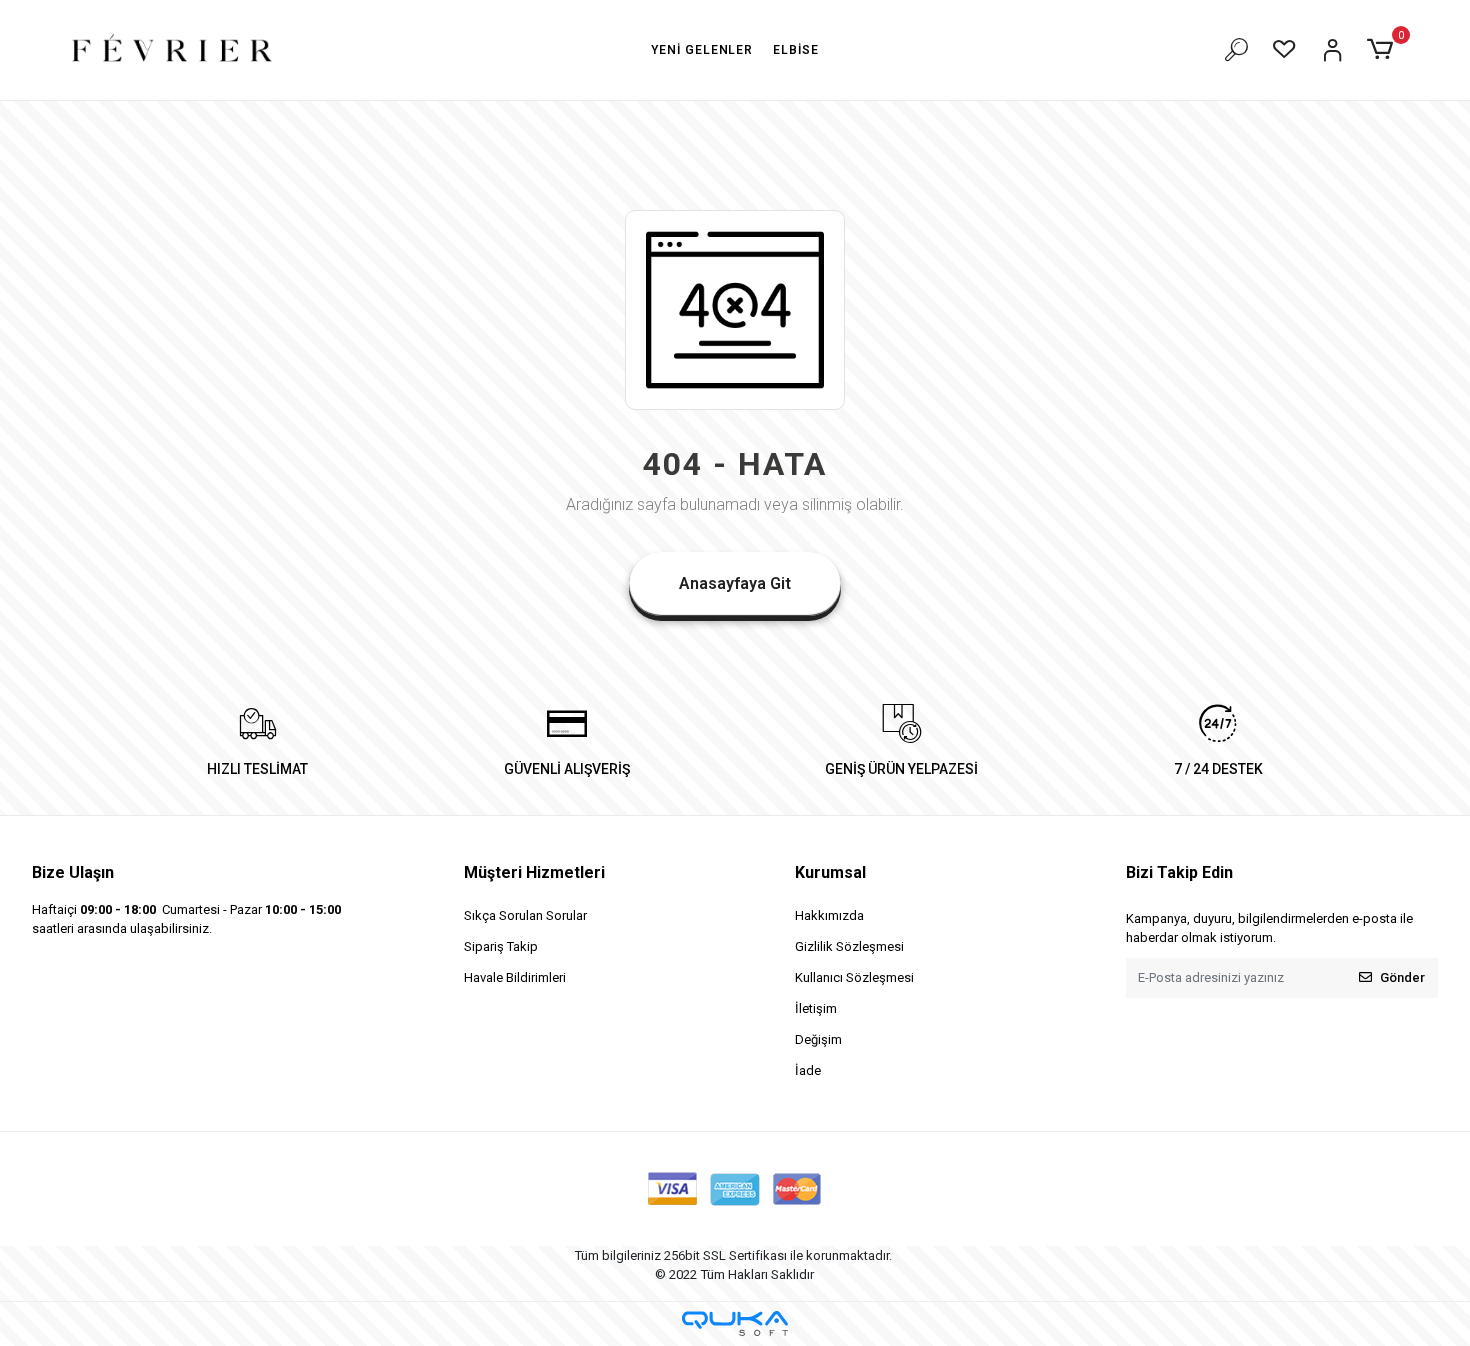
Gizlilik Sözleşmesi (849, 946)
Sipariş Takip (501, 946)
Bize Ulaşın (73, 872)
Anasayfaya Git (735, 583)
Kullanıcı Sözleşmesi (854, 977)
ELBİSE (795, 50)
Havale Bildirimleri (515, 977)
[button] (1383, 50)
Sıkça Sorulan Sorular (525, 915)
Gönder (1402, 977)
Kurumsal (830, 872)
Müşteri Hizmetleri (534, 872)
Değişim (818, 1039)
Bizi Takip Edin (1179, 872)
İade (808, 1070)
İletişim (816, 1008)
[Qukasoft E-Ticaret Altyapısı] (735, 1323)
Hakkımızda (829, 915)
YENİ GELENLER (702, 50)
